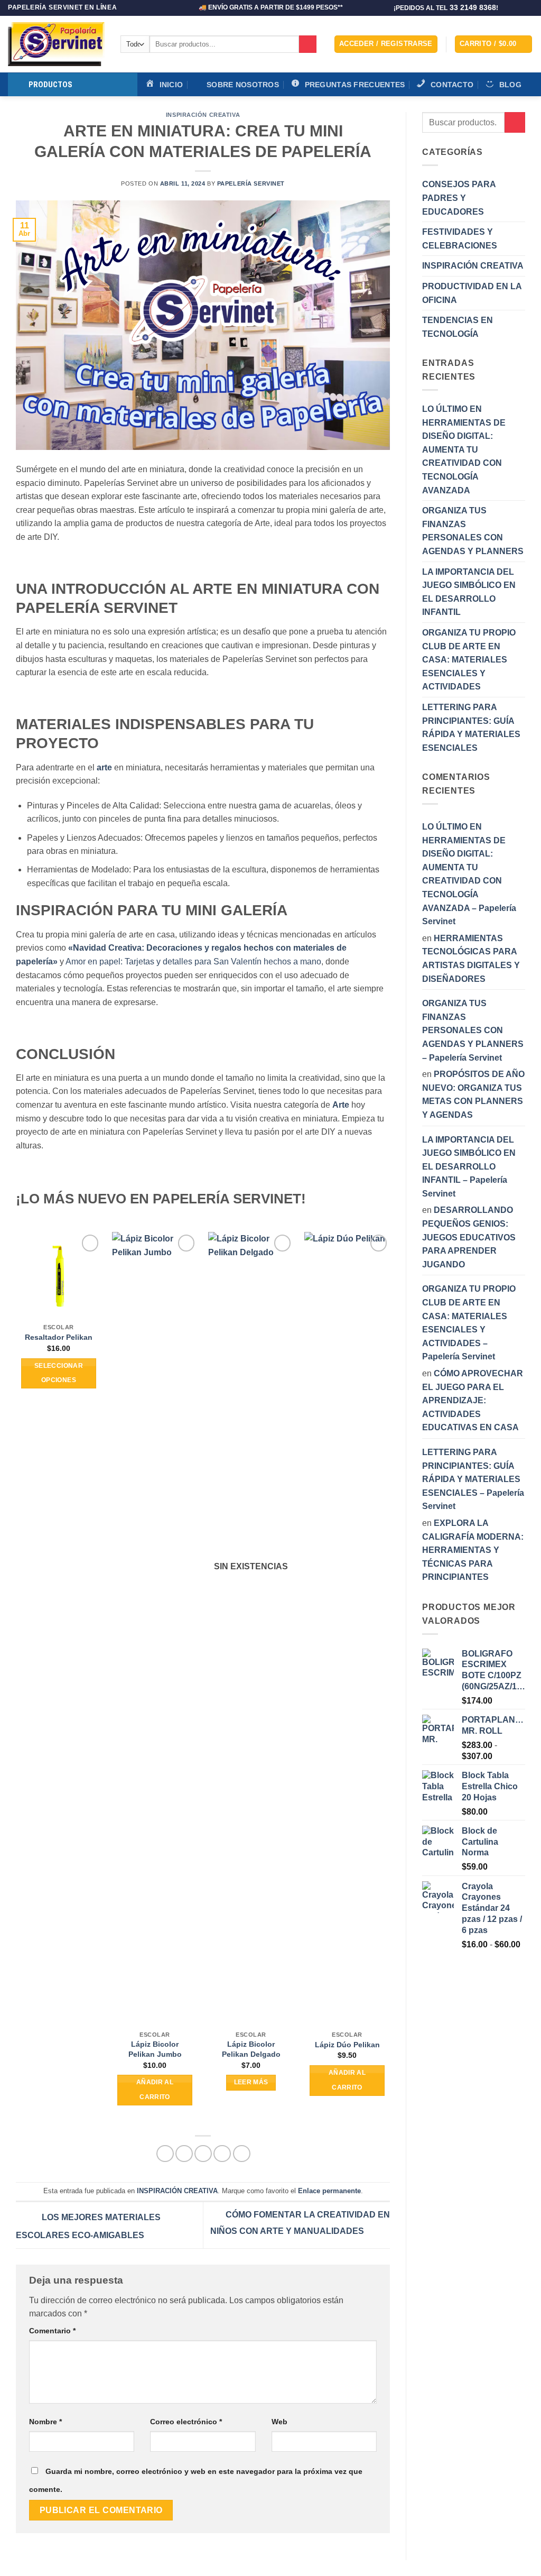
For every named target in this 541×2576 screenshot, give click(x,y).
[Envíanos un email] (528, 8)
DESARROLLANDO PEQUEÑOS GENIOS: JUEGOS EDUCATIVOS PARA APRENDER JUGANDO (469, 1237)
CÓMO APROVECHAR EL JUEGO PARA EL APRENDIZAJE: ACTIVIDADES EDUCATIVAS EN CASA (473, 1400)
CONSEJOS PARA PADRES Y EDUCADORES (459, 198)
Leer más (251, 2082)
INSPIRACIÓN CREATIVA (203, 115)
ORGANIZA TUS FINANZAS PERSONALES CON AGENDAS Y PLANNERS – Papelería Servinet (473, 1030)
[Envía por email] (203, 2154)
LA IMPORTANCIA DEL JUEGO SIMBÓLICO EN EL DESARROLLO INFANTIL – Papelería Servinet (469, 1167)
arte (104, 767)
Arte (341, 1105)
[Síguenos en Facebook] (508, 8)
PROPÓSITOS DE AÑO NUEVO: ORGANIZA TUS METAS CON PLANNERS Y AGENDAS (473, 1094)
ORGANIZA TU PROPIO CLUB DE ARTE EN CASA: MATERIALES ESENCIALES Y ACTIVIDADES (469, 660)
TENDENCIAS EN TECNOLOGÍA (458, 327)
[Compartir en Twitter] (184, 2154)
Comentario (52, 2331)
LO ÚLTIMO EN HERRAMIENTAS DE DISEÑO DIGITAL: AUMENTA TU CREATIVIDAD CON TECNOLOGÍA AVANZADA (464, 450)
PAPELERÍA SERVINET (251, 183)
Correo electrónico (186, 2422)
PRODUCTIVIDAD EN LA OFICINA (472, 293)
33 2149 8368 (473, 8)
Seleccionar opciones (59, 1373)
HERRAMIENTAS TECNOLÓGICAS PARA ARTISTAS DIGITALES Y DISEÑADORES (471, 959)
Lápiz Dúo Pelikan (347, 2045)
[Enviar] (308, 44)
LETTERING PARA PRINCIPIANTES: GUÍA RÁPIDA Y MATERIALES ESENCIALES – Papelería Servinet (473, 1479)
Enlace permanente (329, 2191)
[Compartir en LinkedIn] (242, 2154)
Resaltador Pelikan (59, 1337)
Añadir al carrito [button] (155, 2090)
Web (279, 2422)
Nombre (45, 2422)
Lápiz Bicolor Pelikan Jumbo (155, 2049)
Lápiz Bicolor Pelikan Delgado (251, 2049)
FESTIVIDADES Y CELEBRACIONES (460, 239)
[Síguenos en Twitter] (518, 8)
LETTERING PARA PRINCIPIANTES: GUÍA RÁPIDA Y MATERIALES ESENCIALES (471, 728)
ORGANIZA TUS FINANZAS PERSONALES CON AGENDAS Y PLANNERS (473, 531)
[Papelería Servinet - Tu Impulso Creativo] (56, 44)
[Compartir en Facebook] (165, 2154)
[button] (386, 44)
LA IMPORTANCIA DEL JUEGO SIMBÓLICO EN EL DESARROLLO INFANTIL (469, 592)
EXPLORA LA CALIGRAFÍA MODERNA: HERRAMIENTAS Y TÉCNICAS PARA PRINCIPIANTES (473, 1550)
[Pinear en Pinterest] (222, 2154)
